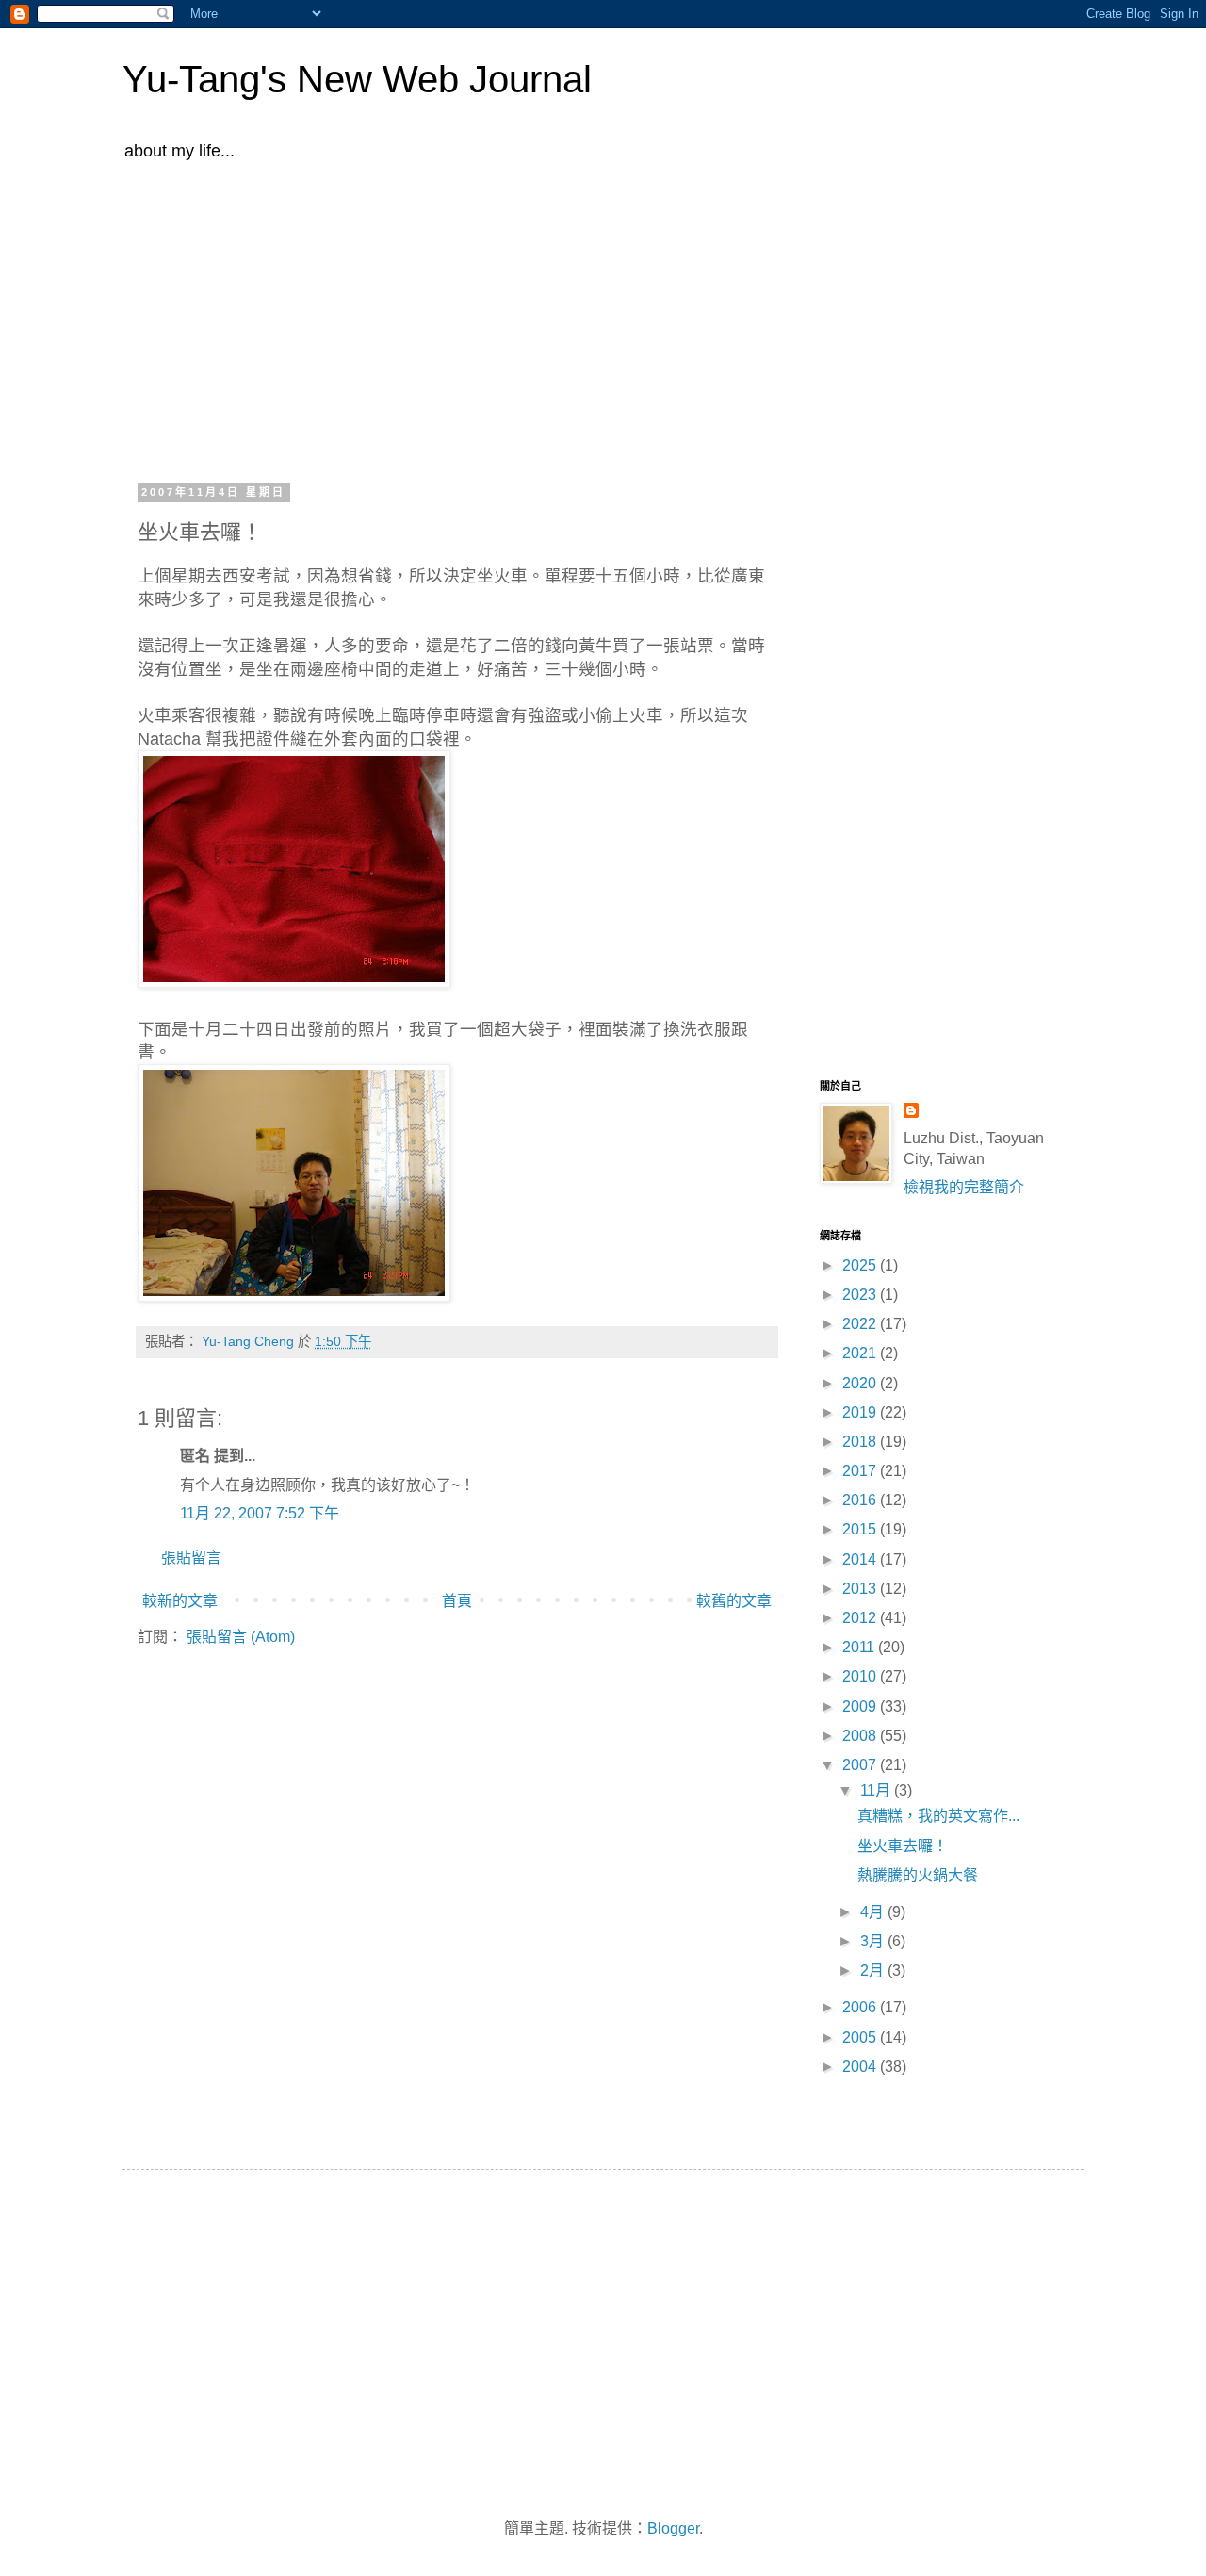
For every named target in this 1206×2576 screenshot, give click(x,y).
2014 (861, 1559)
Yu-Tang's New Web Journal (357, 79)
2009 (861, 1706)
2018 (861, 1442)
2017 (861, 1471)
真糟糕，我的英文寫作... (938, 1816)
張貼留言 (191, 1558)
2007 (861, 1765)
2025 (861, 1265)
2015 (861, 1529)
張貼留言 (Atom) (241, 1637)
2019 (861, 1412)
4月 (874, 1912)
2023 (861, 1295)
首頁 (457, 1601)
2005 (861, 2037)
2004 (861, 2067)
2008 (861, 1736)
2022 (861, 1324)
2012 (861, 1618)
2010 (861, 1676)
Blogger (673, 2528)
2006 (861, 2007)
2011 (860, 1647)
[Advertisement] (603, 319)
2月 (874, 1970)
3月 (874, 1941)
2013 (861, 1589)
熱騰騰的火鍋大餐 (918, 1875)
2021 (861, 1353)
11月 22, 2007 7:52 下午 (260, 1513)
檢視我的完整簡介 (964, 1187)
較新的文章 (180, 1601)
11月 (877, 1790)
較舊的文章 (734, 1601)
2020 (861, 1383)
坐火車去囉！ (903, 1846)
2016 (861, 1500)
